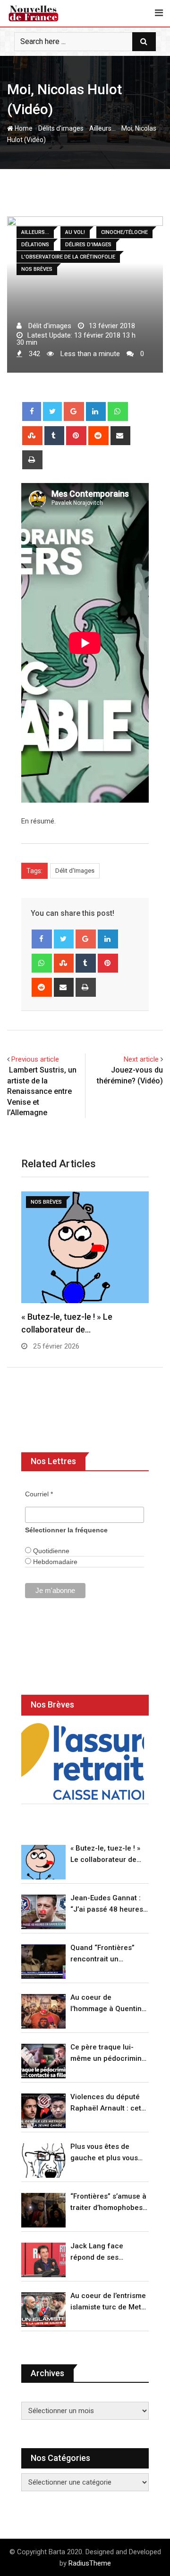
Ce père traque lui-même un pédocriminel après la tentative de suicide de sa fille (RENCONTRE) (109, 2053)
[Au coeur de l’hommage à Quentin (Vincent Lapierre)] (43, 2011)
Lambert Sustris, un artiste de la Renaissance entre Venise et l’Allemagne (42, 1091)
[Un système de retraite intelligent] (83, 1762)
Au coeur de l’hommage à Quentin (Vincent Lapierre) (106, 2004)
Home (23, 128)
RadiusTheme (90, 2563)
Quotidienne (50, 1551)
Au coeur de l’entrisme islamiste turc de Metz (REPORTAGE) (108, 2302)
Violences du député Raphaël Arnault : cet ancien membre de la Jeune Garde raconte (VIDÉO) (106, 2103)
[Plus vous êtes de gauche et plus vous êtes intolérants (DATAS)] (43, 2160)
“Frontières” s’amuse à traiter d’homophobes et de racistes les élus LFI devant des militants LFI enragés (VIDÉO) (108, 2203)
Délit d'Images (75, 871)
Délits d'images (61, 128)
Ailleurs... (102, 128)
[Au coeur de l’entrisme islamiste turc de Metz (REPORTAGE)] (43, 2310)
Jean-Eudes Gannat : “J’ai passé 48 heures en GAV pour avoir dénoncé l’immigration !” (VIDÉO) (108, 1904)
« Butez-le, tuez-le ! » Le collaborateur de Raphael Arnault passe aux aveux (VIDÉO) (109, 1855)
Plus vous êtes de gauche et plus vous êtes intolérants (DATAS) (104, 2153)
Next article (141, 1059)
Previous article (35, 1059)
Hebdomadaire (54, 1562)
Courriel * (39, 1494)
